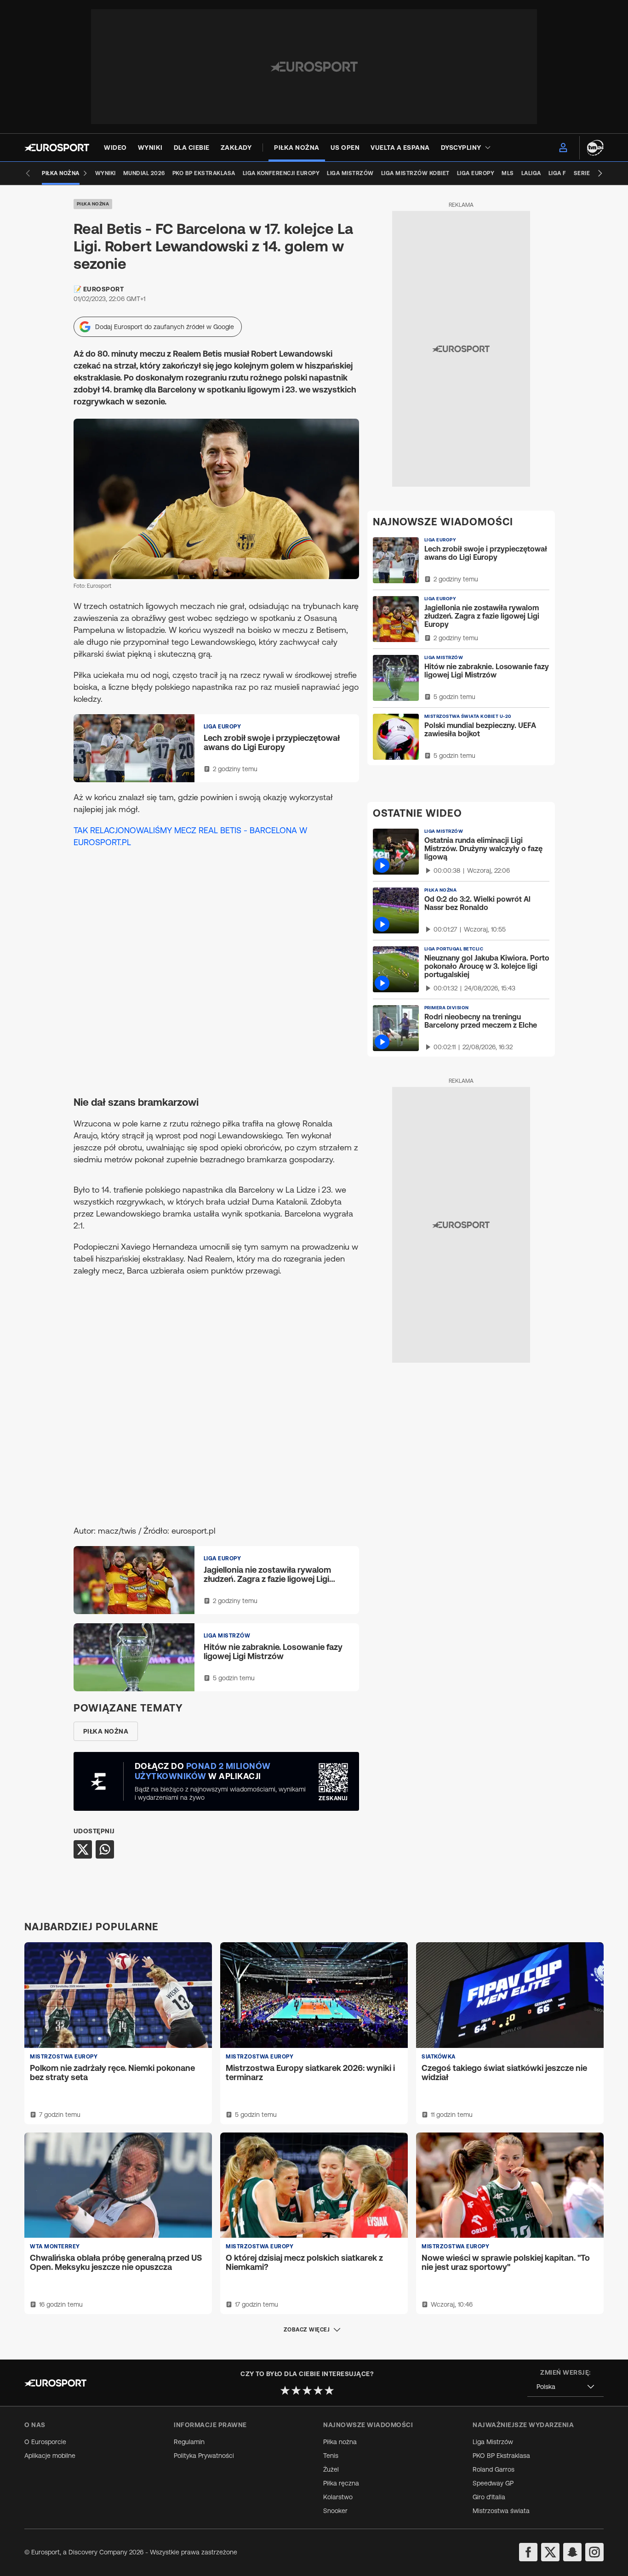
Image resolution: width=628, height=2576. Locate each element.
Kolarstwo (338, 2497)
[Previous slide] (28, 173)
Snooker (335, 2511)
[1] (285, 2390)
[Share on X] (83, 1849)
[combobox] (565, 2387)
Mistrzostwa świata (501, 2511)
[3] (307, 2390)
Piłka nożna (93, 204)
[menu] (563, 148)
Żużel (331, 2469)
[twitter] (550, 2552)
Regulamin (189, 2442)
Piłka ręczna (341, 2483)
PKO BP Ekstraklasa (501, 2456)
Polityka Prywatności (204, 2456)
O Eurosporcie (45, 2442)
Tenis (331, 2456)
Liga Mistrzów (493, 2442)
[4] (318, 2390)
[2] (296, 2390)
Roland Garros (494, 2469)
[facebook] (528, 2552)
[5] (329, 2390)
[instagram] (594, 2552)
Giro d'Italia (489, 2497)
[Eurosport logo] (57, 148)
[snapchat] (572, 2552)
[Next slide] (600, 173)
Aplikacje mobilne (50, 2456)
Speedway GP (493, 2483)
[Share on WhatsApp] (105, 1849)
